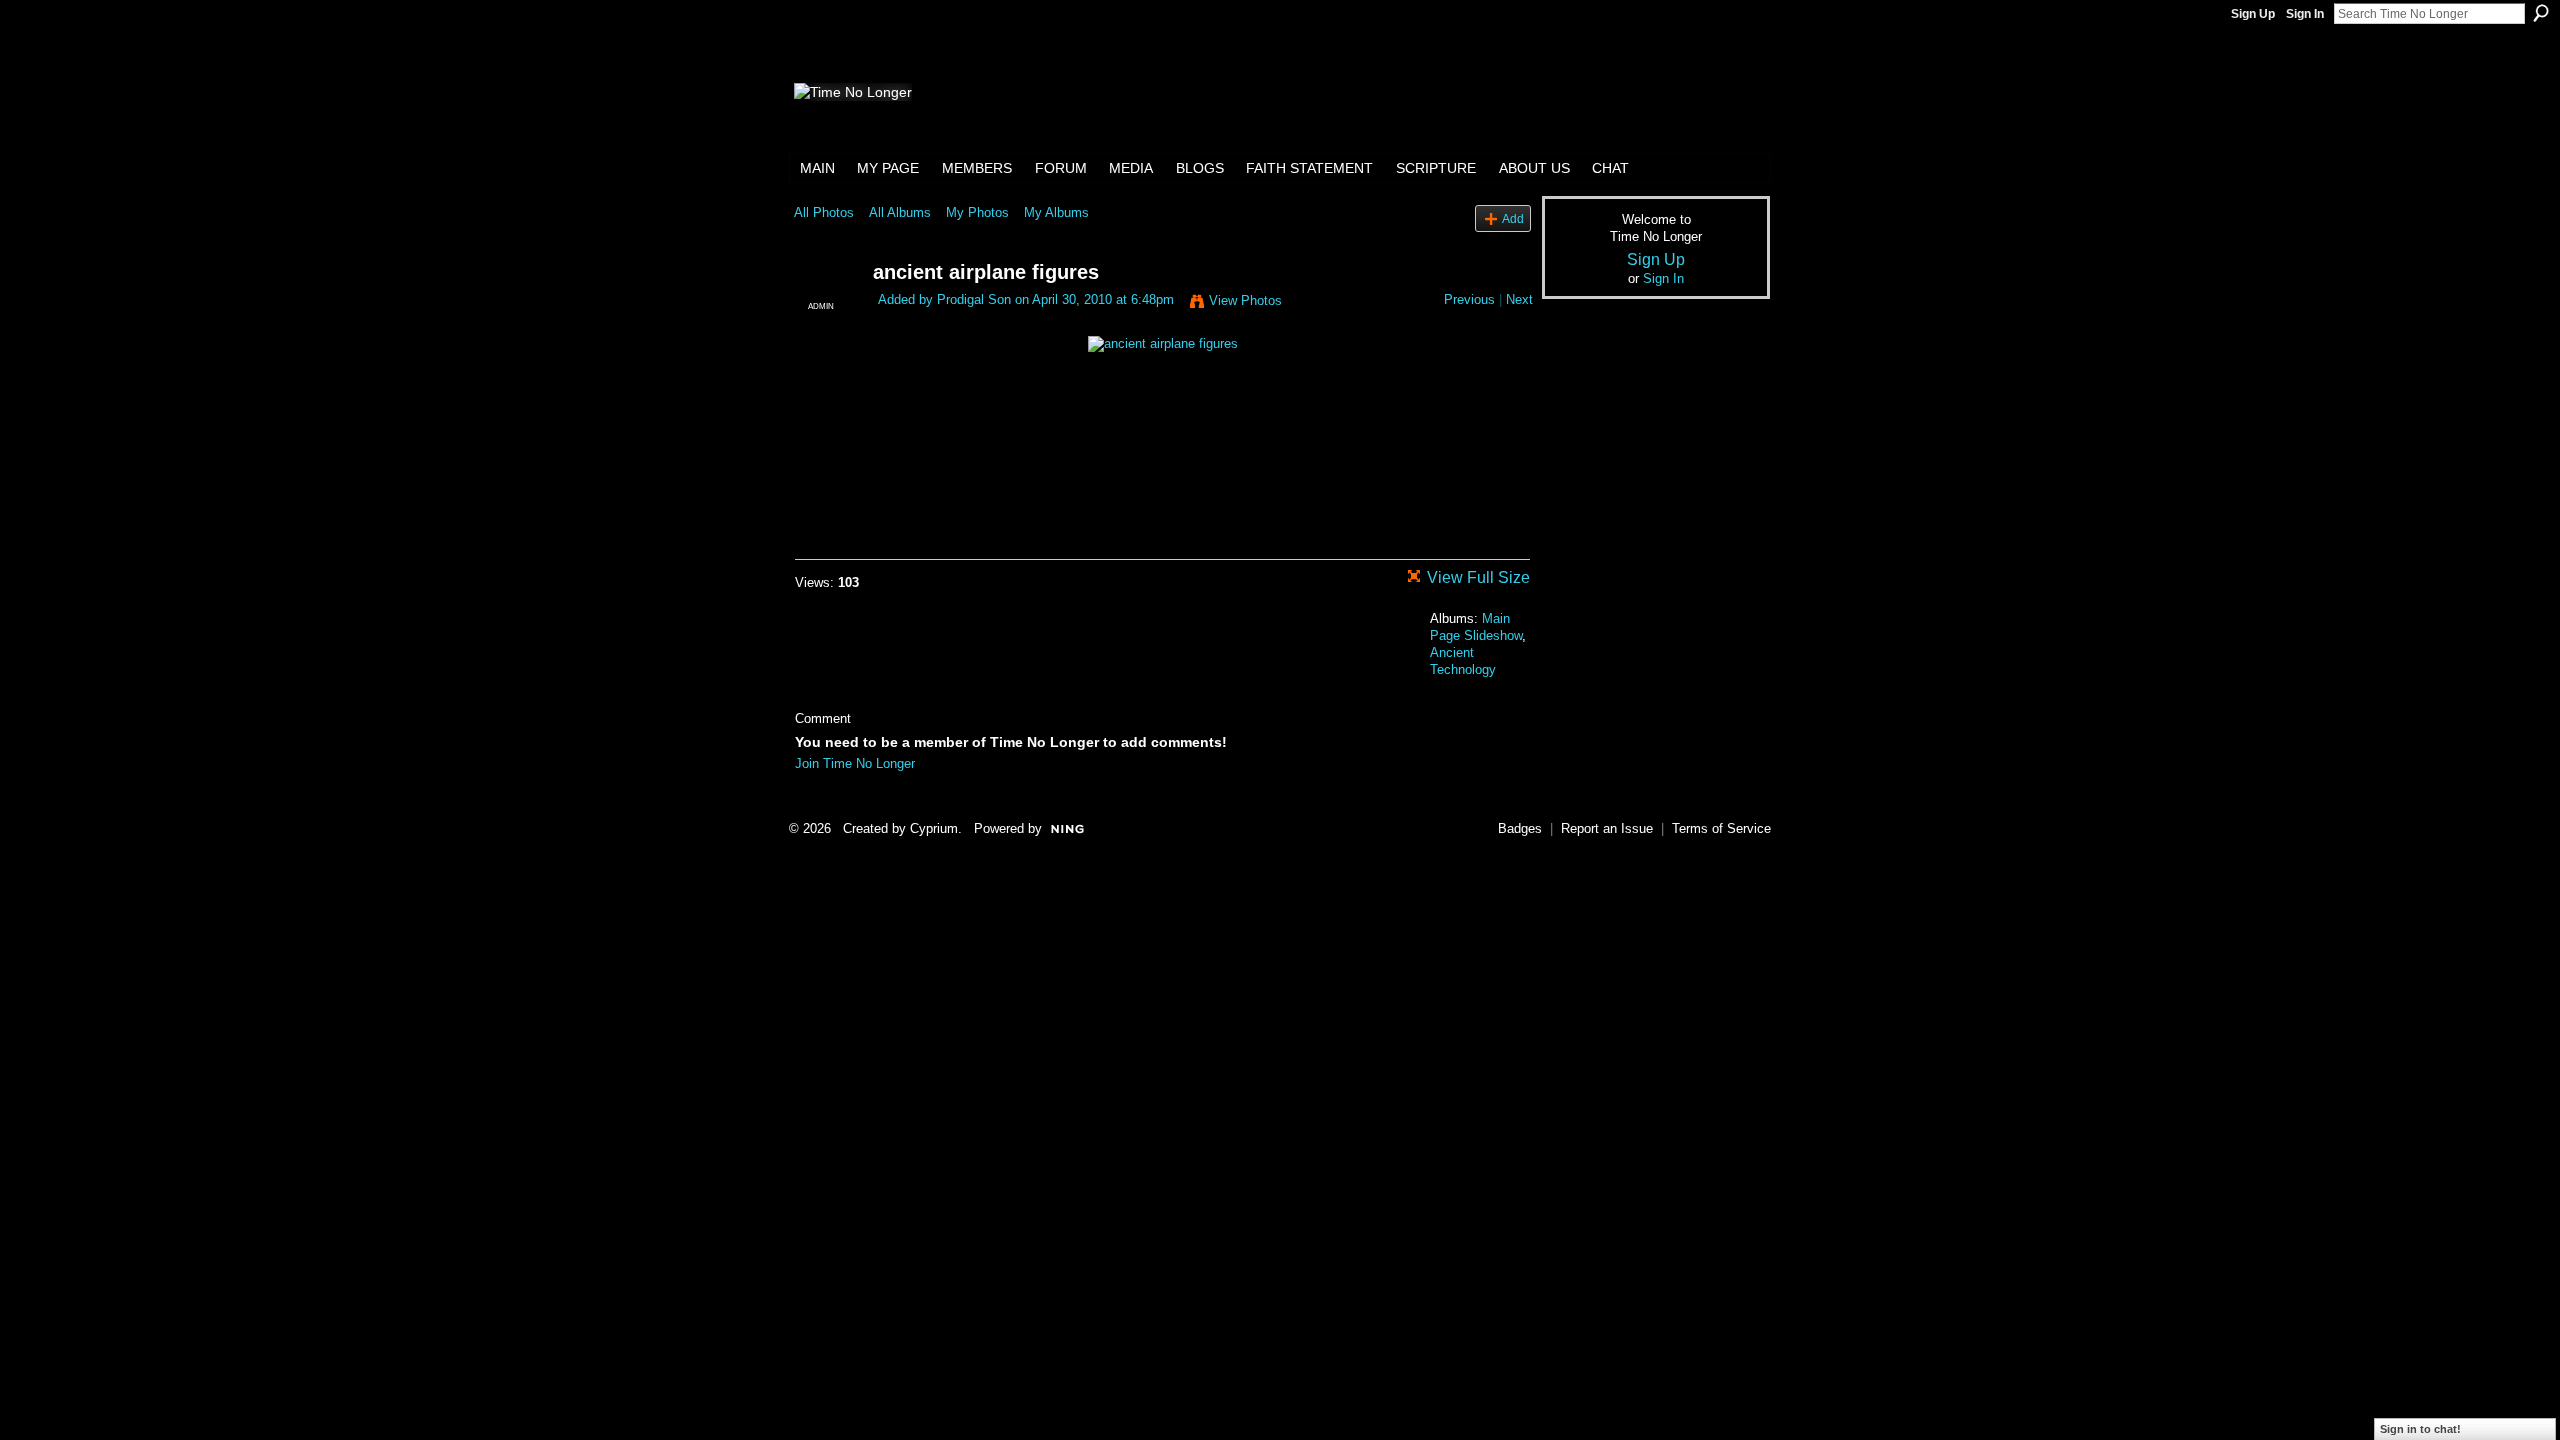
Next (1519, 299)
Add (1513, 218)
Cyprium (934, 828)
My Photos (977, 212)
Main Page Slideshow (1476, 627)
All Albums (900, 212)
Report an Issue (1607, 828)
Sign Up (2253, 14)
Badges (1520, 828)
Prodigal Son (974, 299)
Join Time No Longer (855, 763)
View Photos (1245, 300)
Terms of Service (1721, 828)
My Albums (1056, 212)
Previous (1469, 299)
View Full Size (1478, 577)
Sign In (2305, 14)
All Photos (824, 212)
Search (2541, 13)
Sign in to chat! (2420, 1429)
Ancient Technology (1463, 661)
